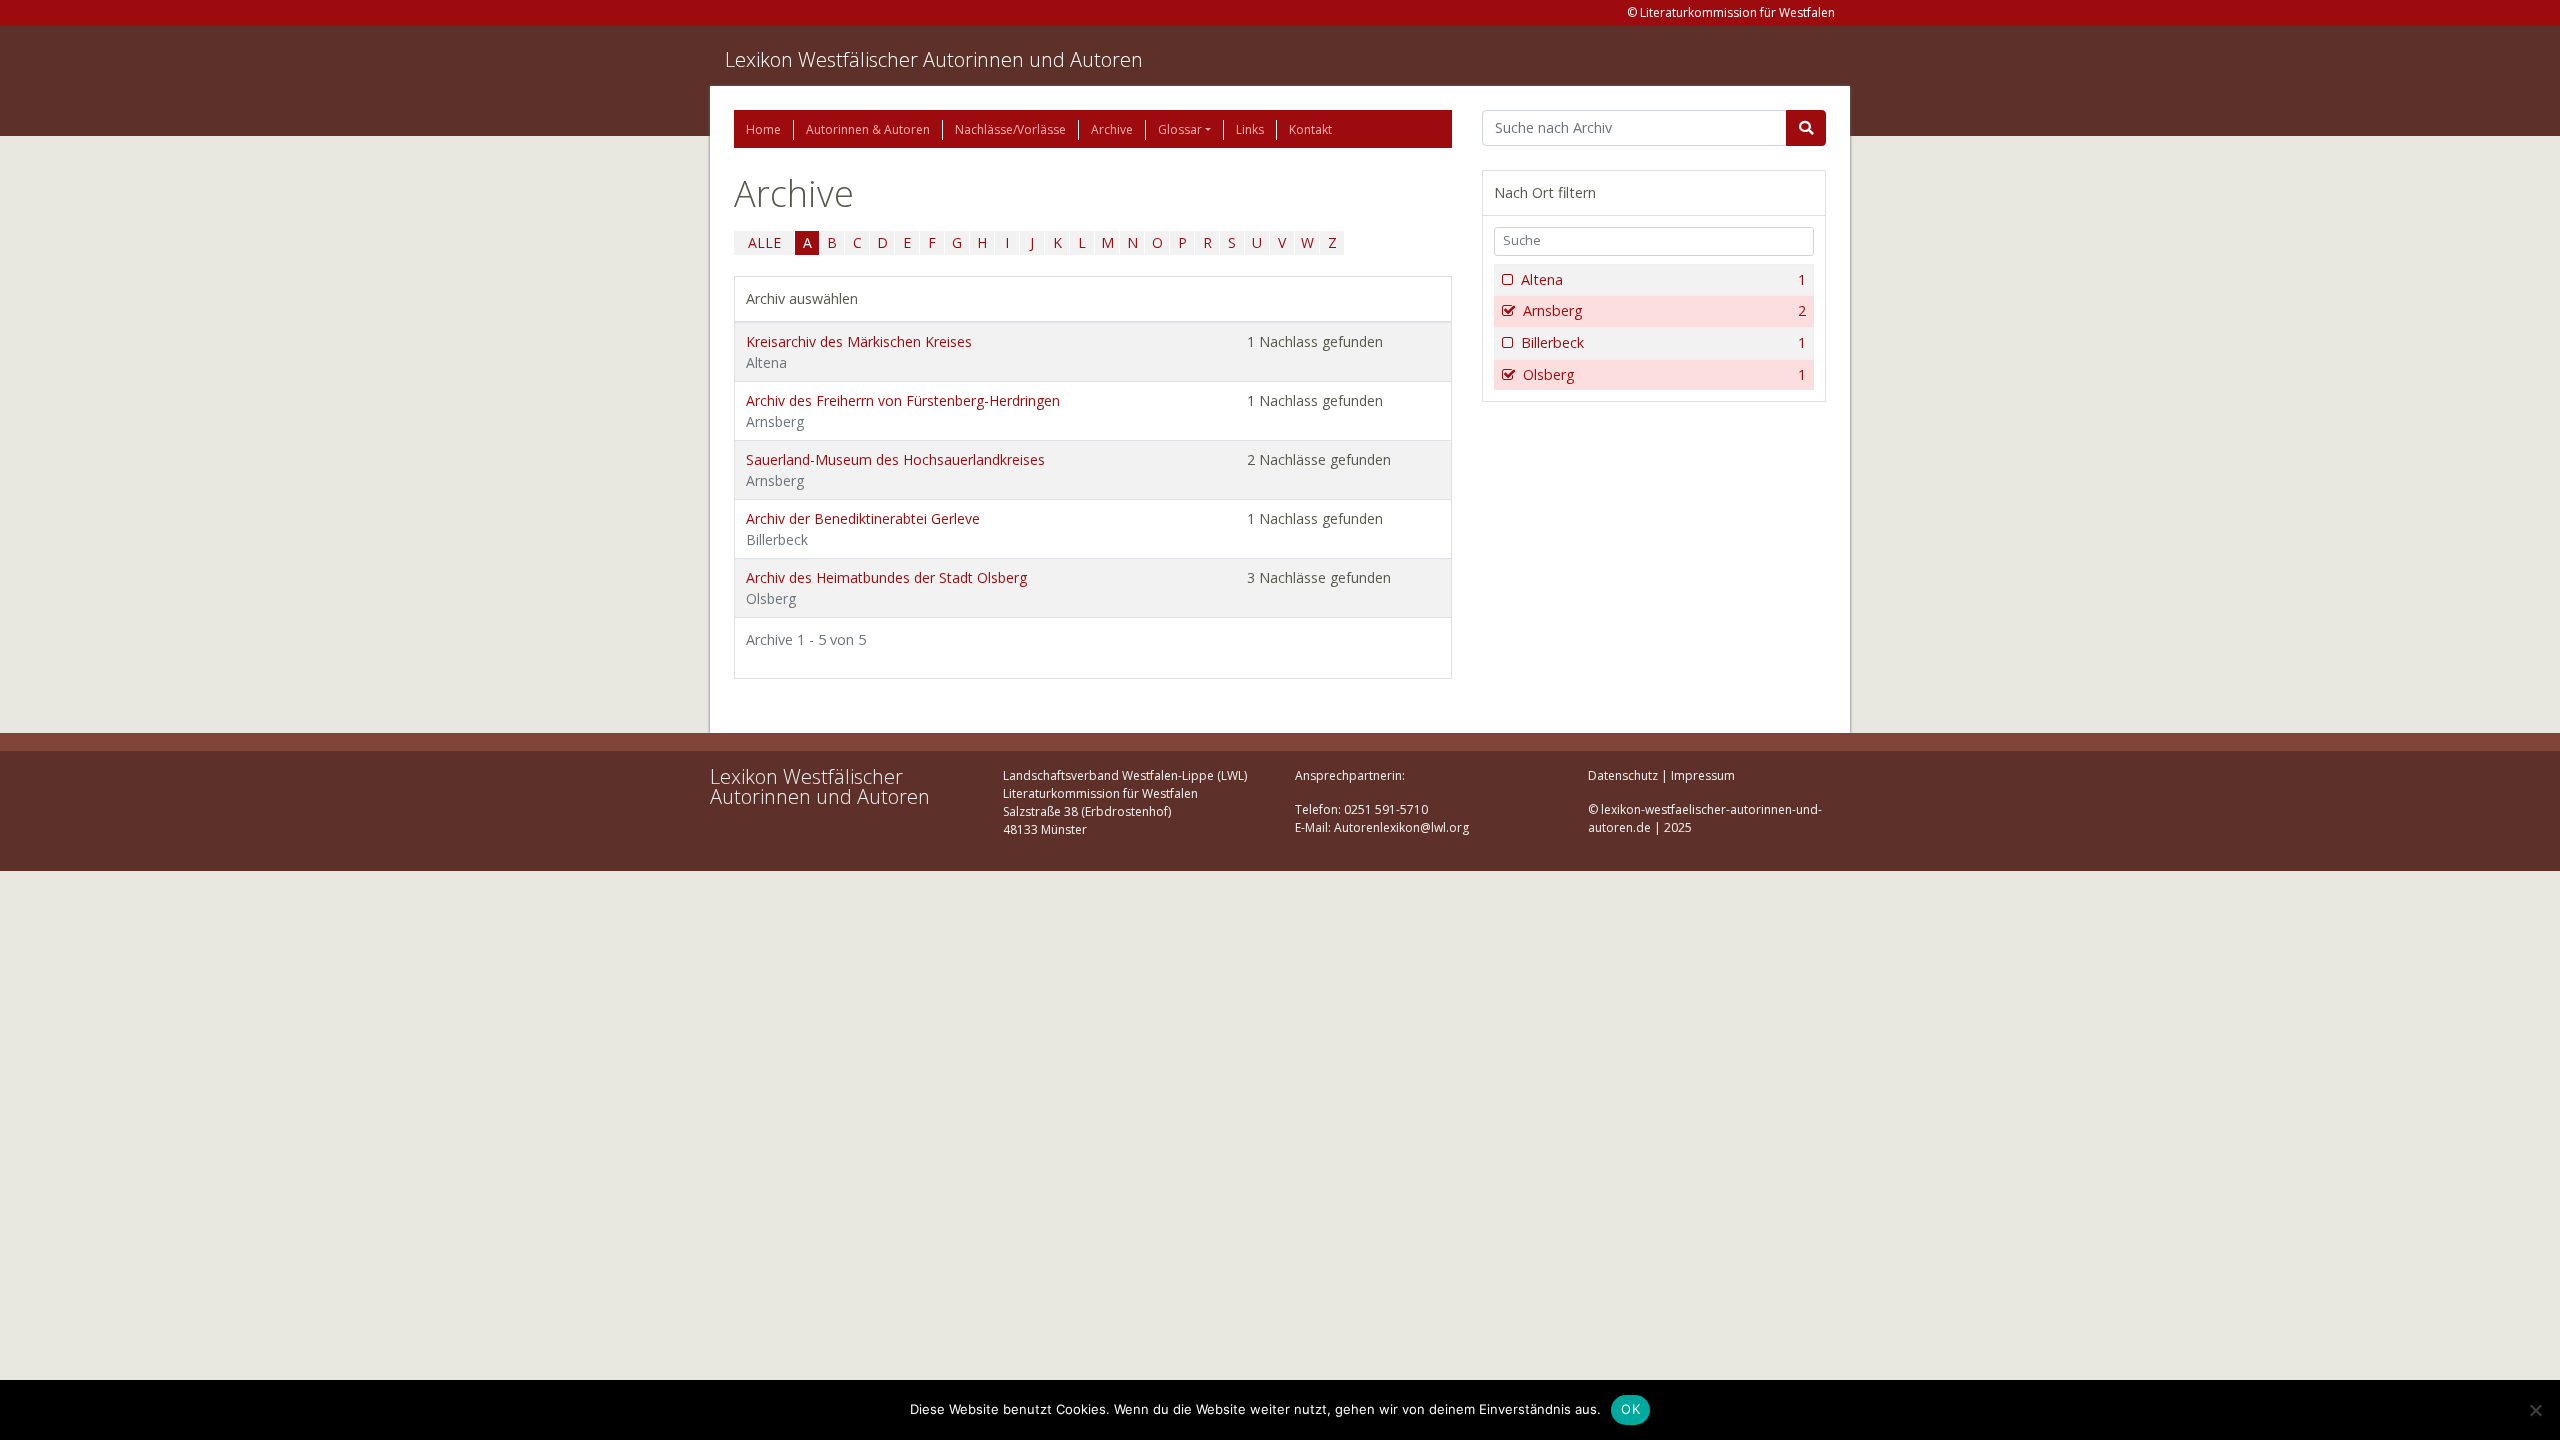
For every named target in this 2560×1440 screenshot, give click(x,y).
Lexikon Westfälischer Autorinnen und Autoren (934, 59)
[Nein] (2535, 1410)
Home (763, 129)
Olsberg (1664, 374)
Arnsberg (1664, 310)
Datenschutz (1623, 775)
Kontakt (1310, 129)
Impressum (1703, 775)
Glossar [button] (1180, 129)
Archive (1112, 129)
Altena (1663, 279)
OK (1630, 1409)
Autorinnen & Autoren (868, 129)
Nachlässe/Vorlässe (1010, 129)
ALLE (764, 242)
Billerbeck (1663, 342)
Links (1250, 129)
